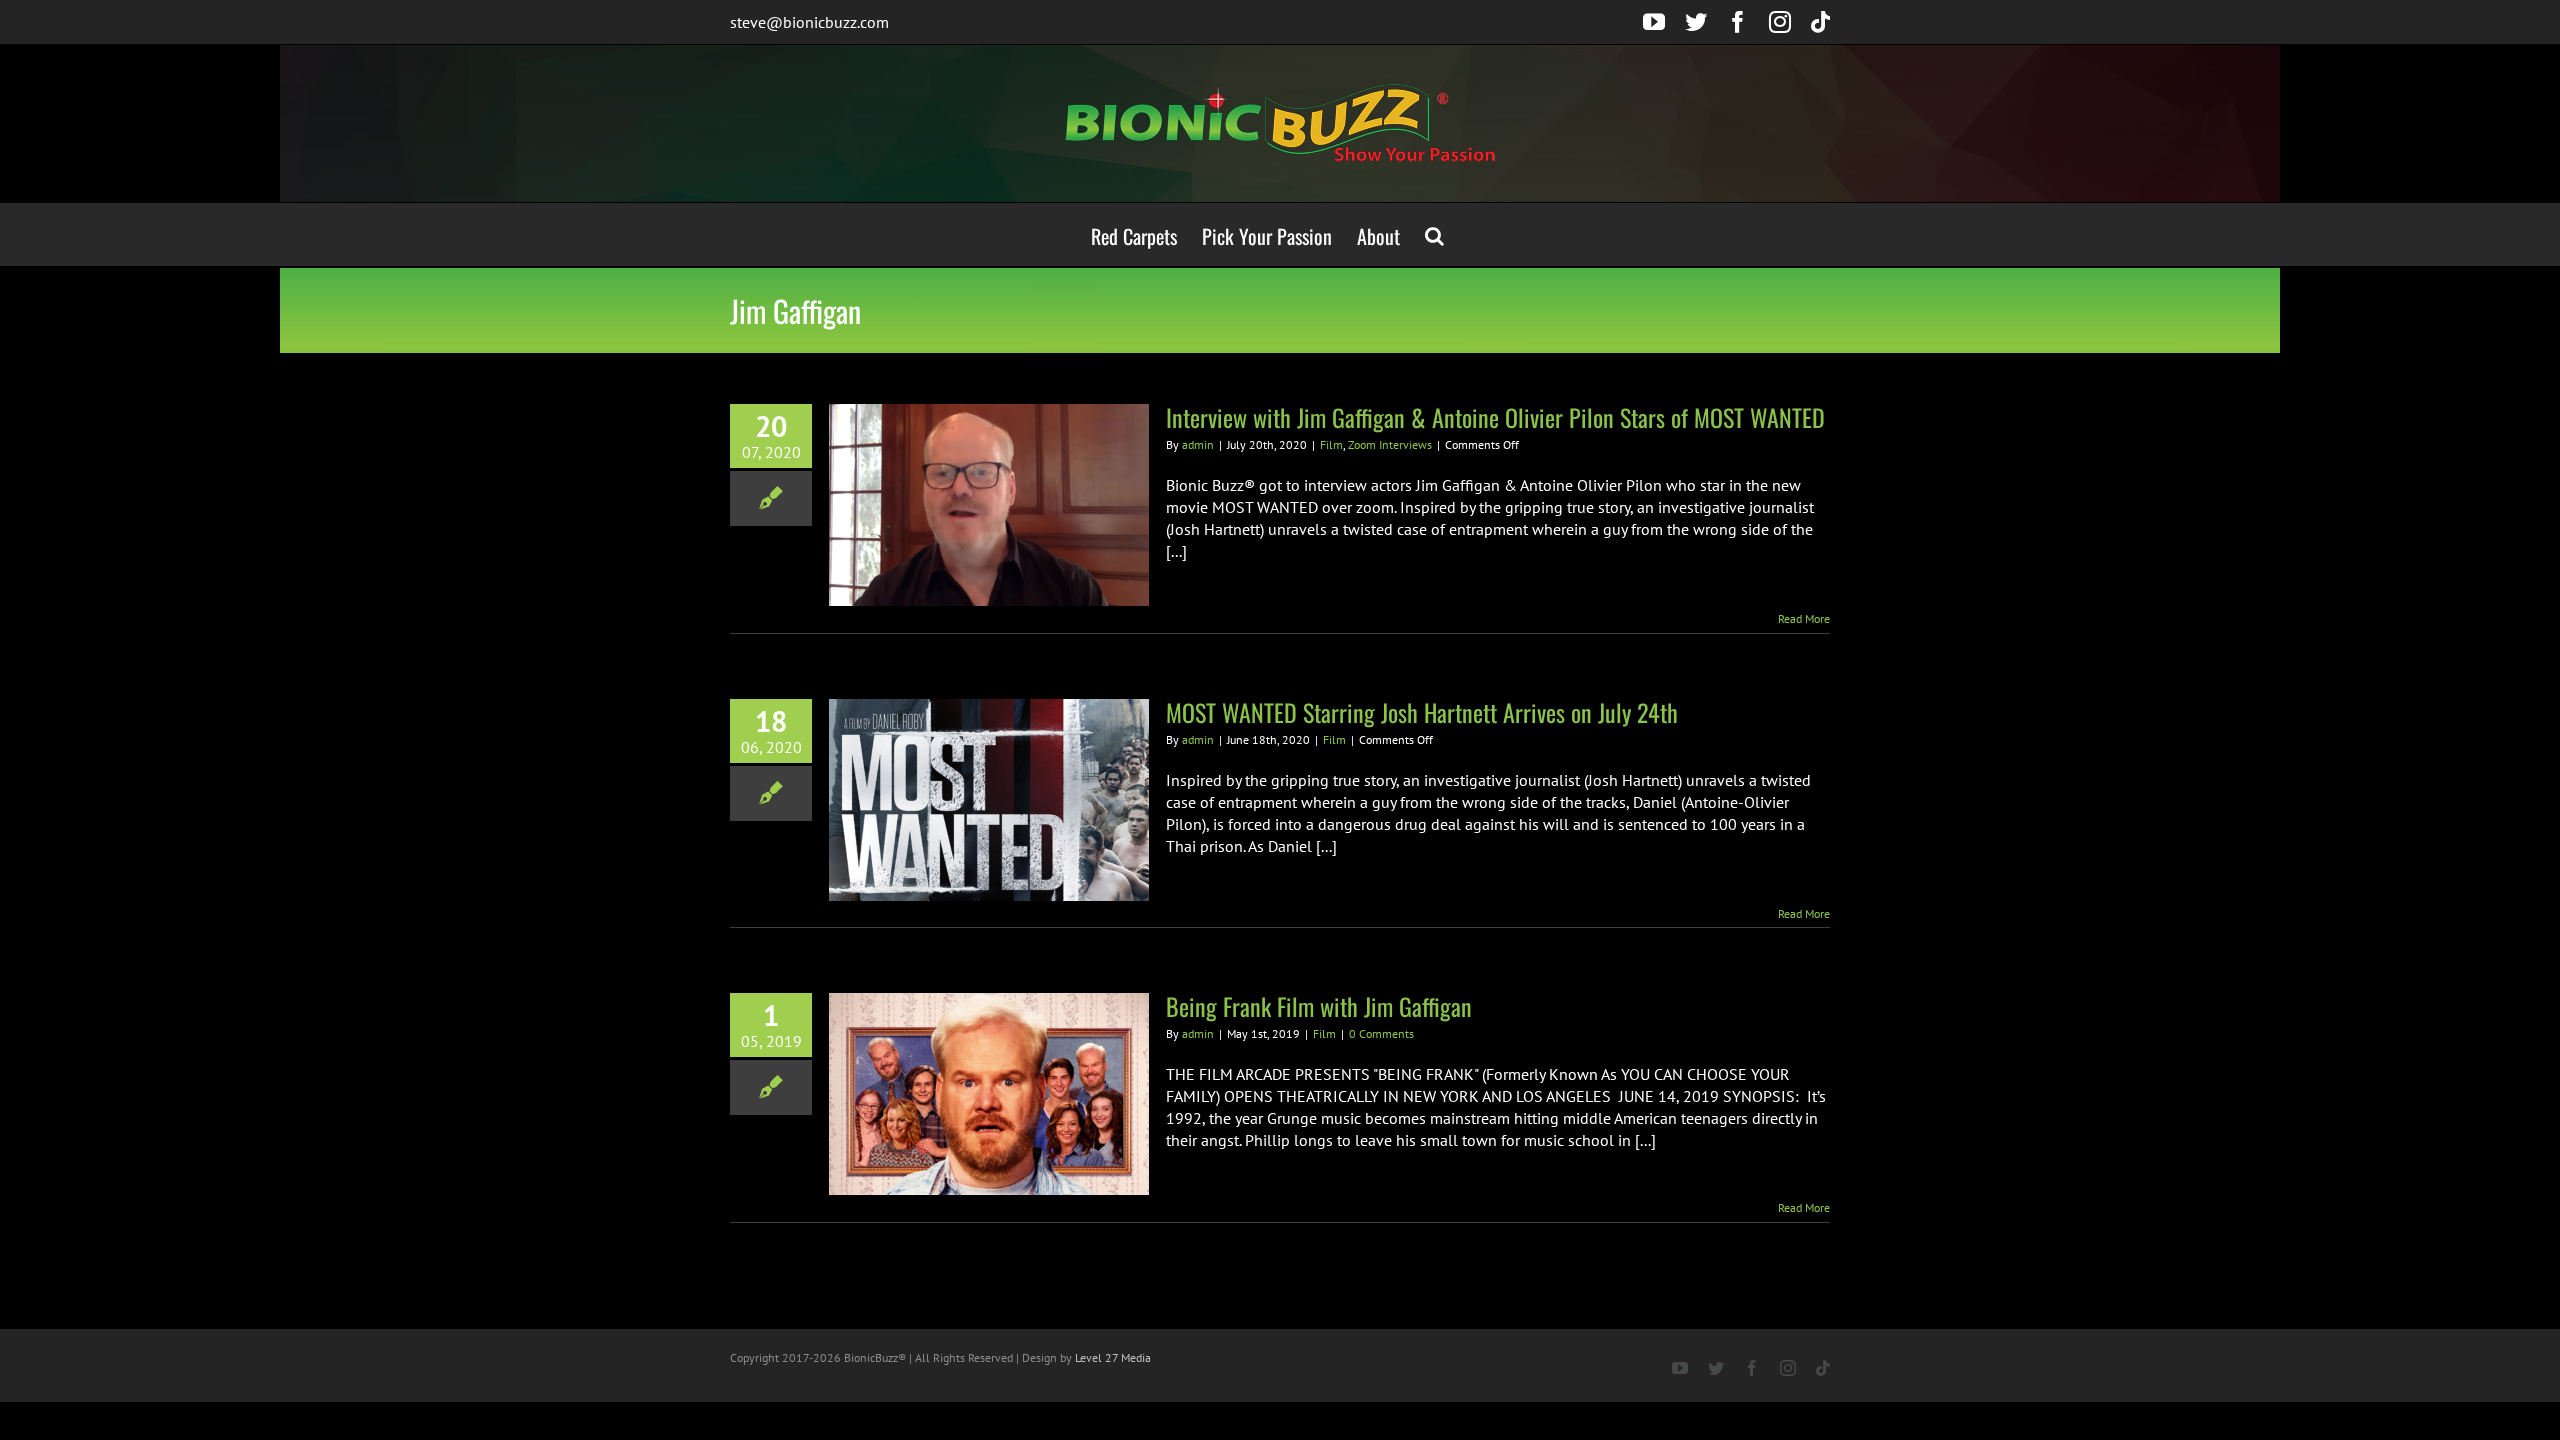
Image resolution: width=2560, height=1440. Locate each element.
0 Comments (1381, 1033)
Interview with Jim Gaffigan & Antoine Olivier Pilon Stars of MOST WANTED (1495, 417)
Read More (1804, 618)
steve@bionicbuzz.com (809, 22)
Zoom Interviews (1390, 444)
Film (1331, 444)
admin (1198, 444)
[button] (1434, 234)
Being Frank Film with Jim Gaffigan (1319, 1006)
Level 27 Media (1113, 1357)
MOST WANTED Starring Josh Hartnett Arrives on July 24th (1422, 712)
